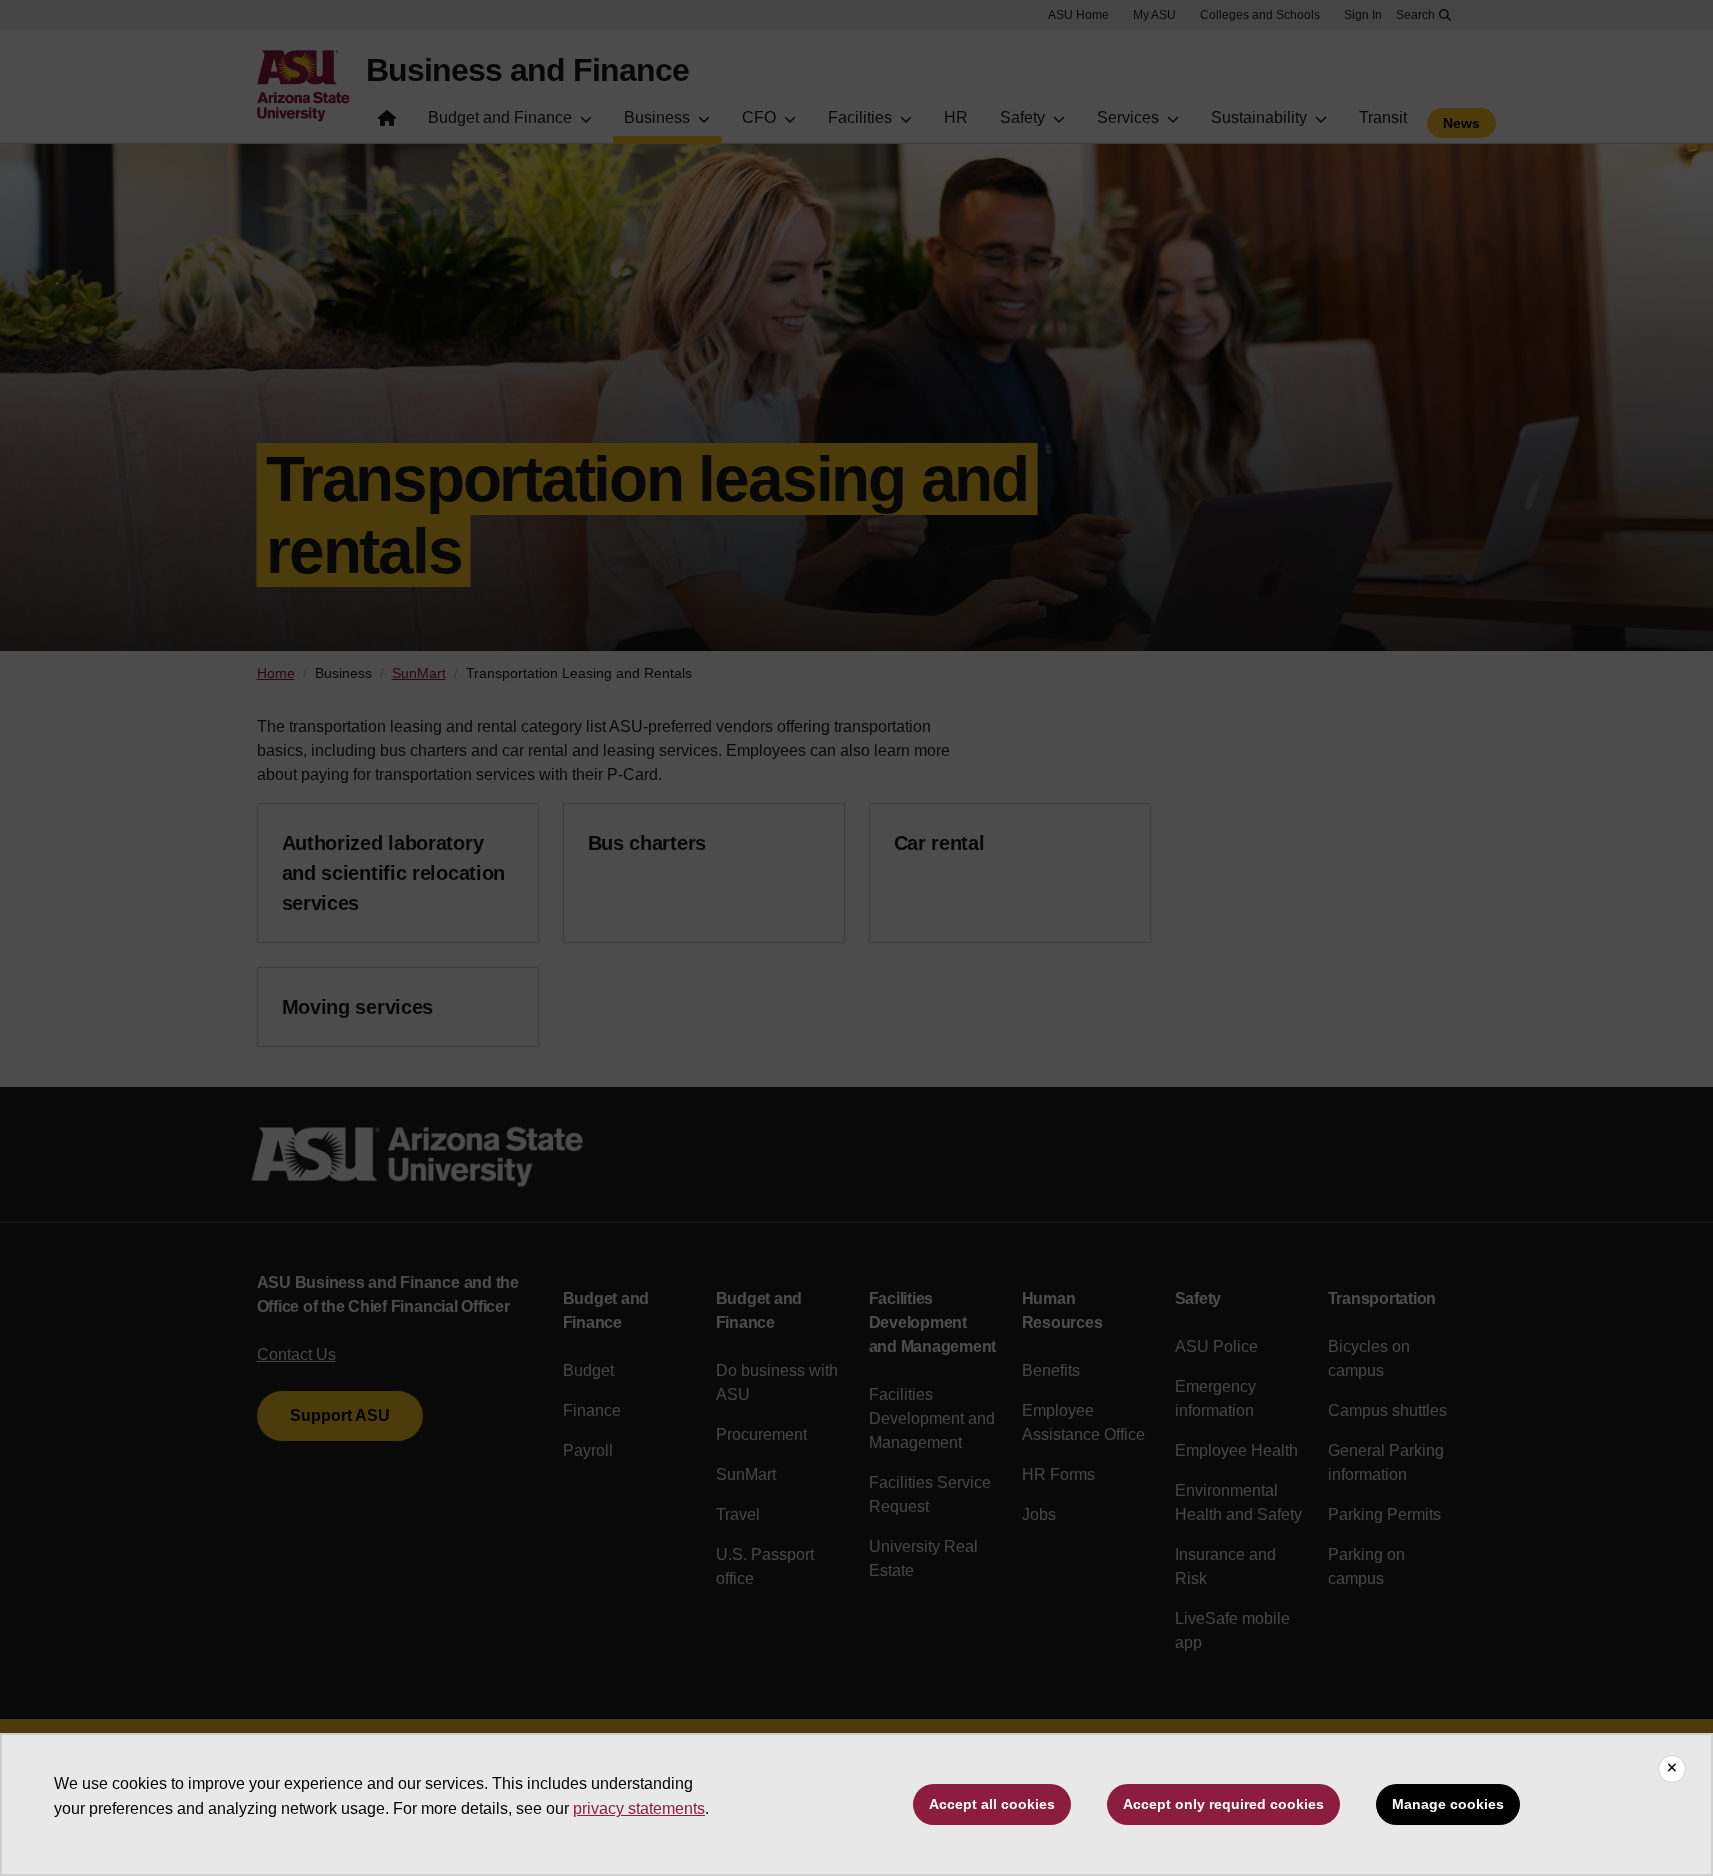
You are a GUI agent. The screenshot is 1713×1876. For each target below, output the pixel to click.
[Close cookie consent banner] (1672, 1769)
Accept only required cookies (1223, 1804)
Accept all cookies (992, 1804)
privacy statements (639, 1808)
